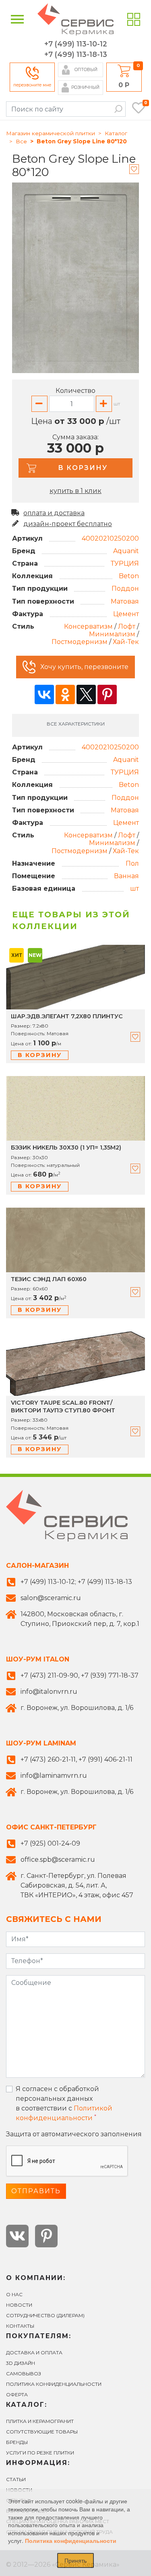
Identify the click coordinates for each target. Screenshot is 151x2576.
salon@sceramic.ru (51, 1598)
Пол (132, 863)
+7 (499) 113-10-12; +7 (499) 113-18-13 (76, 1582)
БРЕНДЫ (17, 2442)
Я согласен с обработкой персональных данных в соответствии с (64, 2103)
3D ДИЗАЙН (21, 2363)
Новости (19, 2305)
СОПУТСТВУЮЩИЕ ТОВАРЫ (42, 2432)
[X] (86, 694)
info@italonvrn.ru (49, 1692)
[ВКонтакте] (44, 694)
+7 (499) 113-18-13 (76, 55)
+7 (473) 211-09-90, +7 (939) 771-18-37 (80, 1675)
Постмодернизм (80, 642)
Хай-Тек (126, 642)
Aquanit (126, 551)
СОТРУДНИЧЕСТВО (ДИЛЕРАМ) (45, 2315)
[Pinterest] (107, 694)
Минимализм (112, 634)
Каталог (116, 133)
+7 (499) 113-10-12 (76, 44)
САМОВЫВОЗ (24, 2374)
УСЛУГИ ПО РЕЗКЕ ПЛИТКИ (40, 2453)
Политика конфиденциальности (54, 2384)
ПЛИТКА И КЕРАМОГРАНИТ (40, 2421)
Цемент (126, 614)
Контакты (20, 2326)
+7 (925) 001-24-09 (50, 1843)
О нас (14, 2294)
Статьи (16, 2479)
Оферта (17, 2395)
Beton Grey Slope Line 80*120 (82, 141)
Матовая (125, 601)
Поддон (125, 588)
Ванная (126, 876)
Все (21, 141)
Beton (129, 576)
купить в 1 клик (75, 491)
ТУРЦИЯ (125, 563)
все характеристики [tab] (76, 724)
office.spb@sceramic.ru (58, 1860)
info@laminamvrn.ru (54, 1776)
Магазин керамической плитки (51, 133)
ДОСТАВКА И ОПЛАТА (34, 2353)
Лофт (127, 626)
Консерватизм (88, 626)
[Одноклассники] (65, 694)
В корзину (40, 1055)
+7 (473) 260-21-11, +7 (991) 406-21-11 (77, 1759)
